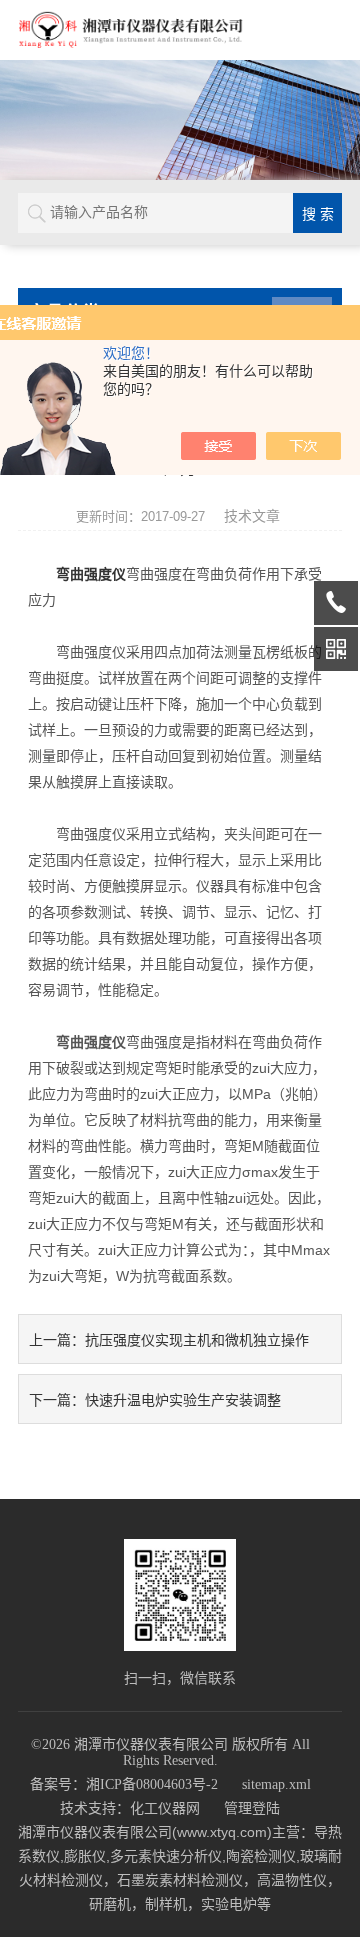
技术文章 (252, 516)
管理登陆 (252, 1808)
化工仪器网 (165, 1808)
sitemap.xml (276, 1784)
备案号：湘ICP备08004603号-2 (124, 1784)
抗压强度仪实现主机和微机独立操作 (197, 1340)
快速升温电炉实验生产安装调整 (183, 1400)
